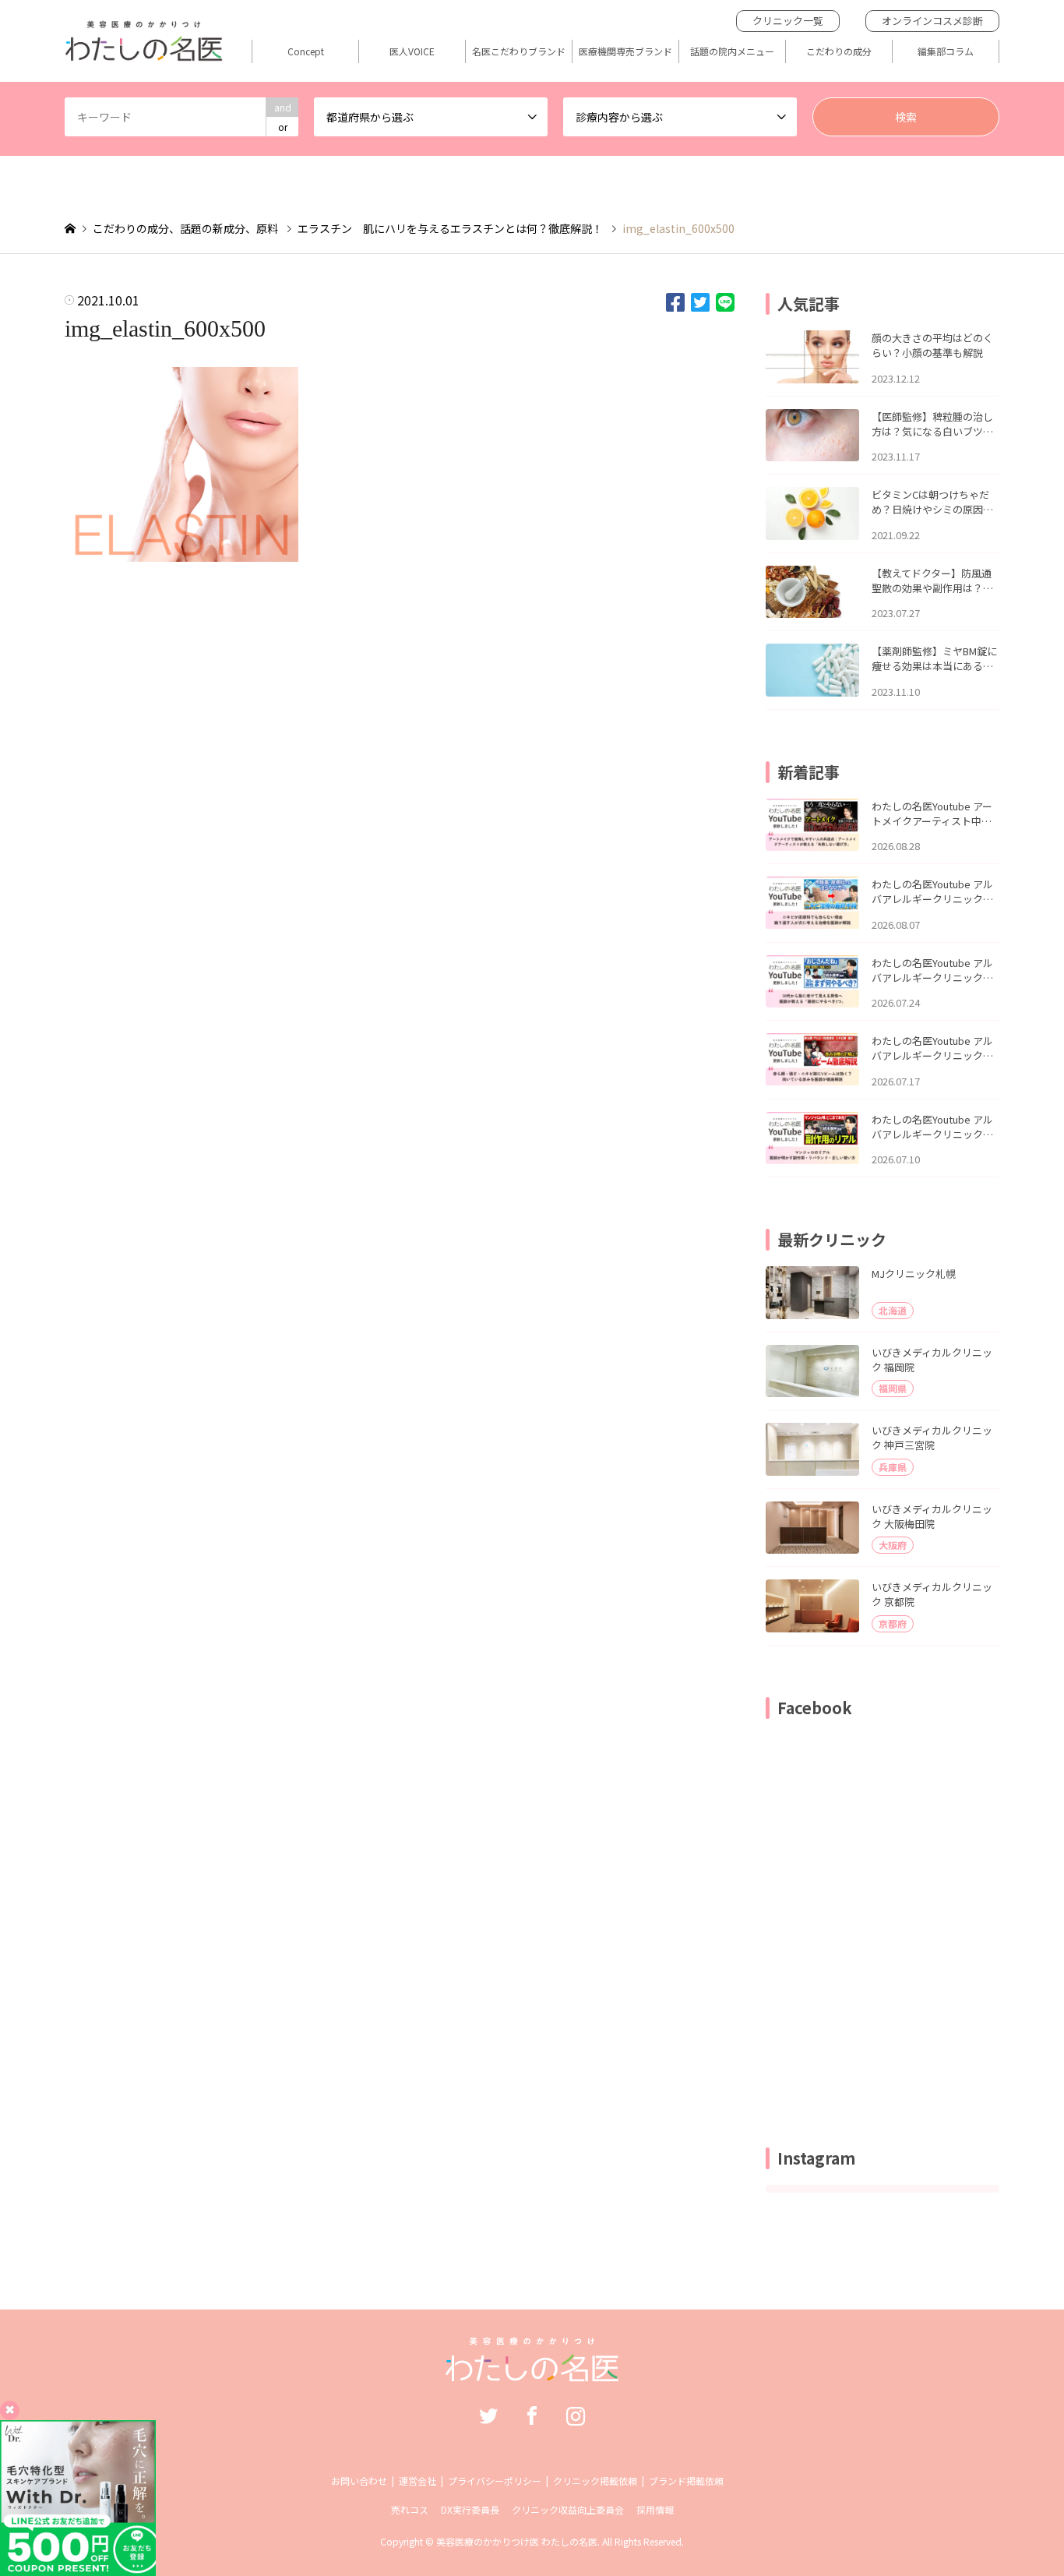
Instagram (576, 2415)
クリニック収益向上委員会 (568, 2509)
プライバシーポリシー (495, 2481)
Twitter (488, 2415)
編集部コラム (946, 51)
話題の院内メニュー (732, 51)
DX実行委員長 (470, 2509)
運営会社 (417, 2481)
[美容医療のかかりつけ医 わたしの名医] (532, 2373)
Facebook (532, 2415)
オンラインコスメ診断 (932, 21)
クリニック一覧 (788, 21)
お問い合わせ (359, 2481)
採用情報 (655, 2509)
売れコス (410, 2509)
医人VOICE (412, 51)
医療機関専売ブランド (625, 51)
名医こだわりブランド (519, 51)
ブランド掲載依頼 (686, 2481)
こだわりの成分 (839, 51)
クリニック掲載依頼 (595, 2481)
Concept (306, 51)
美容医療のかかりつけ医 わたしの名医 (517, 2541)
